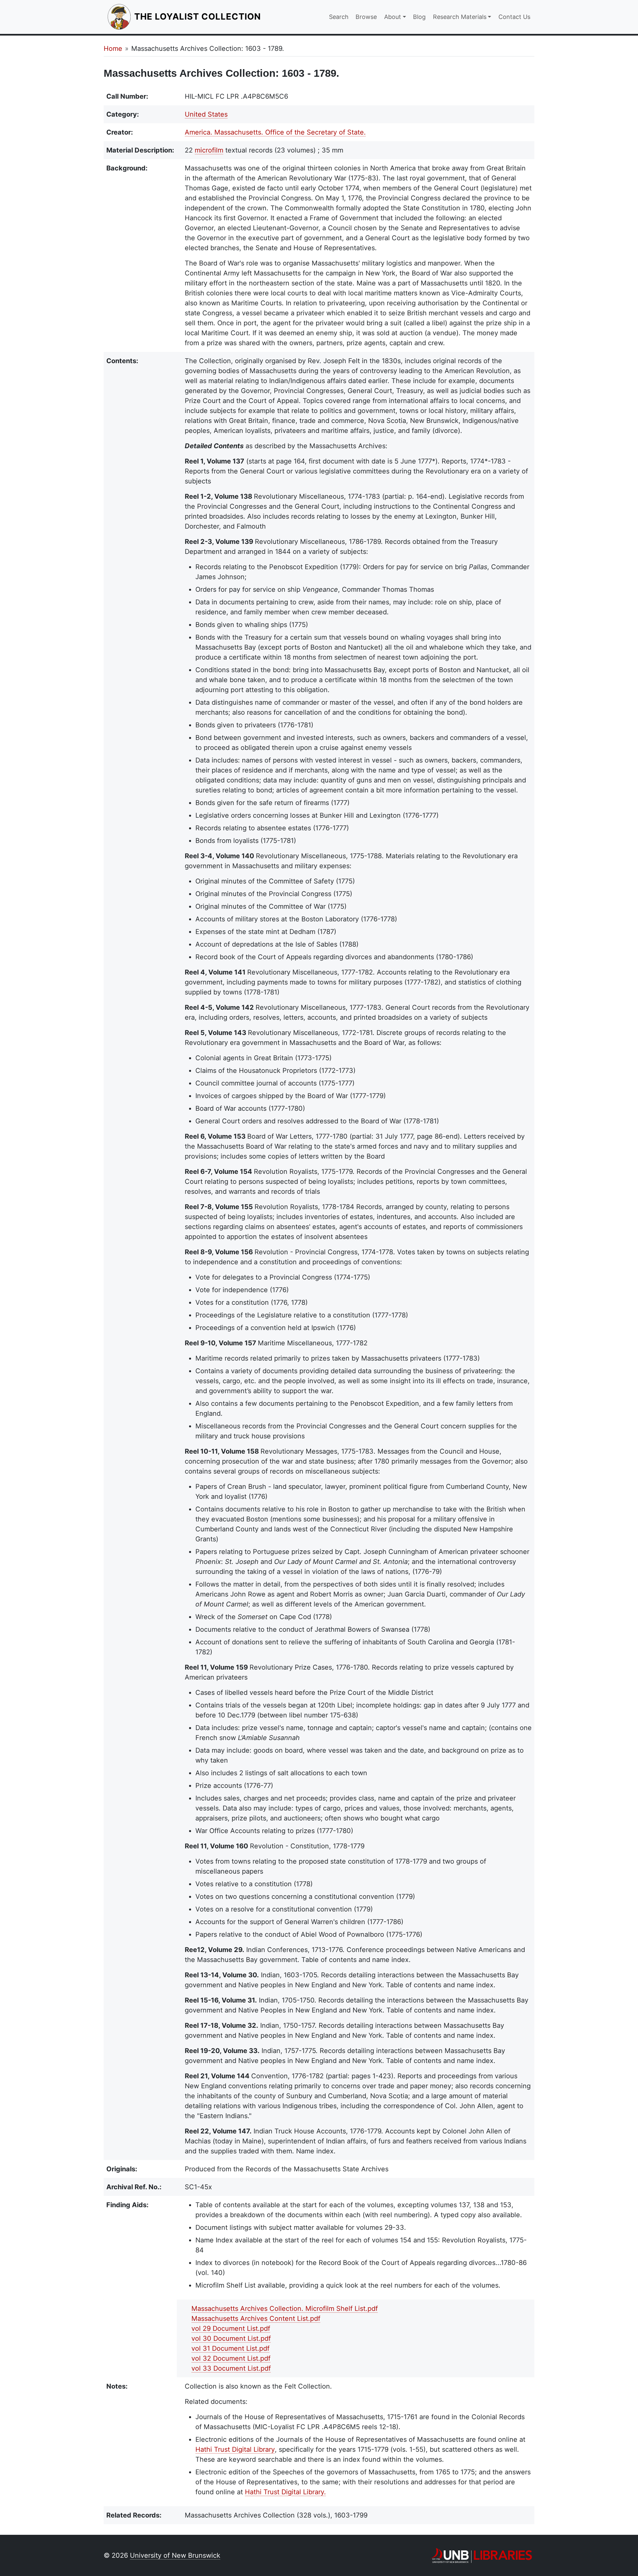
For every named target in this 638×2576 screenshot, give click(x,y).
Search (339, 17)
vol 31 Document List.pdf (230, 2348)
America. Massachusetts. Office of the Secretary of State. (275, 132)
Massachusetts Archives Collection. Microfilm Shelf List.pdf (285, 2309)
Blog (419, 17)
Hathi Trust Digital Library (235, 2449)
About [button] (393, 17)
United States (206, 114)
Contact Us (514, 17)
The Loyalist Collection (198, 16)
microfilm (209, 150)
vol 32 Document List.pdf (231, 2358)
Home (113, 49)
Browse (366, 17)
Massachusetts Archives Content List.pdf (256, 2318)
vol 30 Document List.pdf (231, 2338)
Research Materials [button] (460, 17)
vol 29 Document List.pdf (231, 2328)
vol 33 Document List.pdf (231, 2368)
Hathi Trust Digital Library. (285, 2492)
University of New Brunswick (175, 2555)
